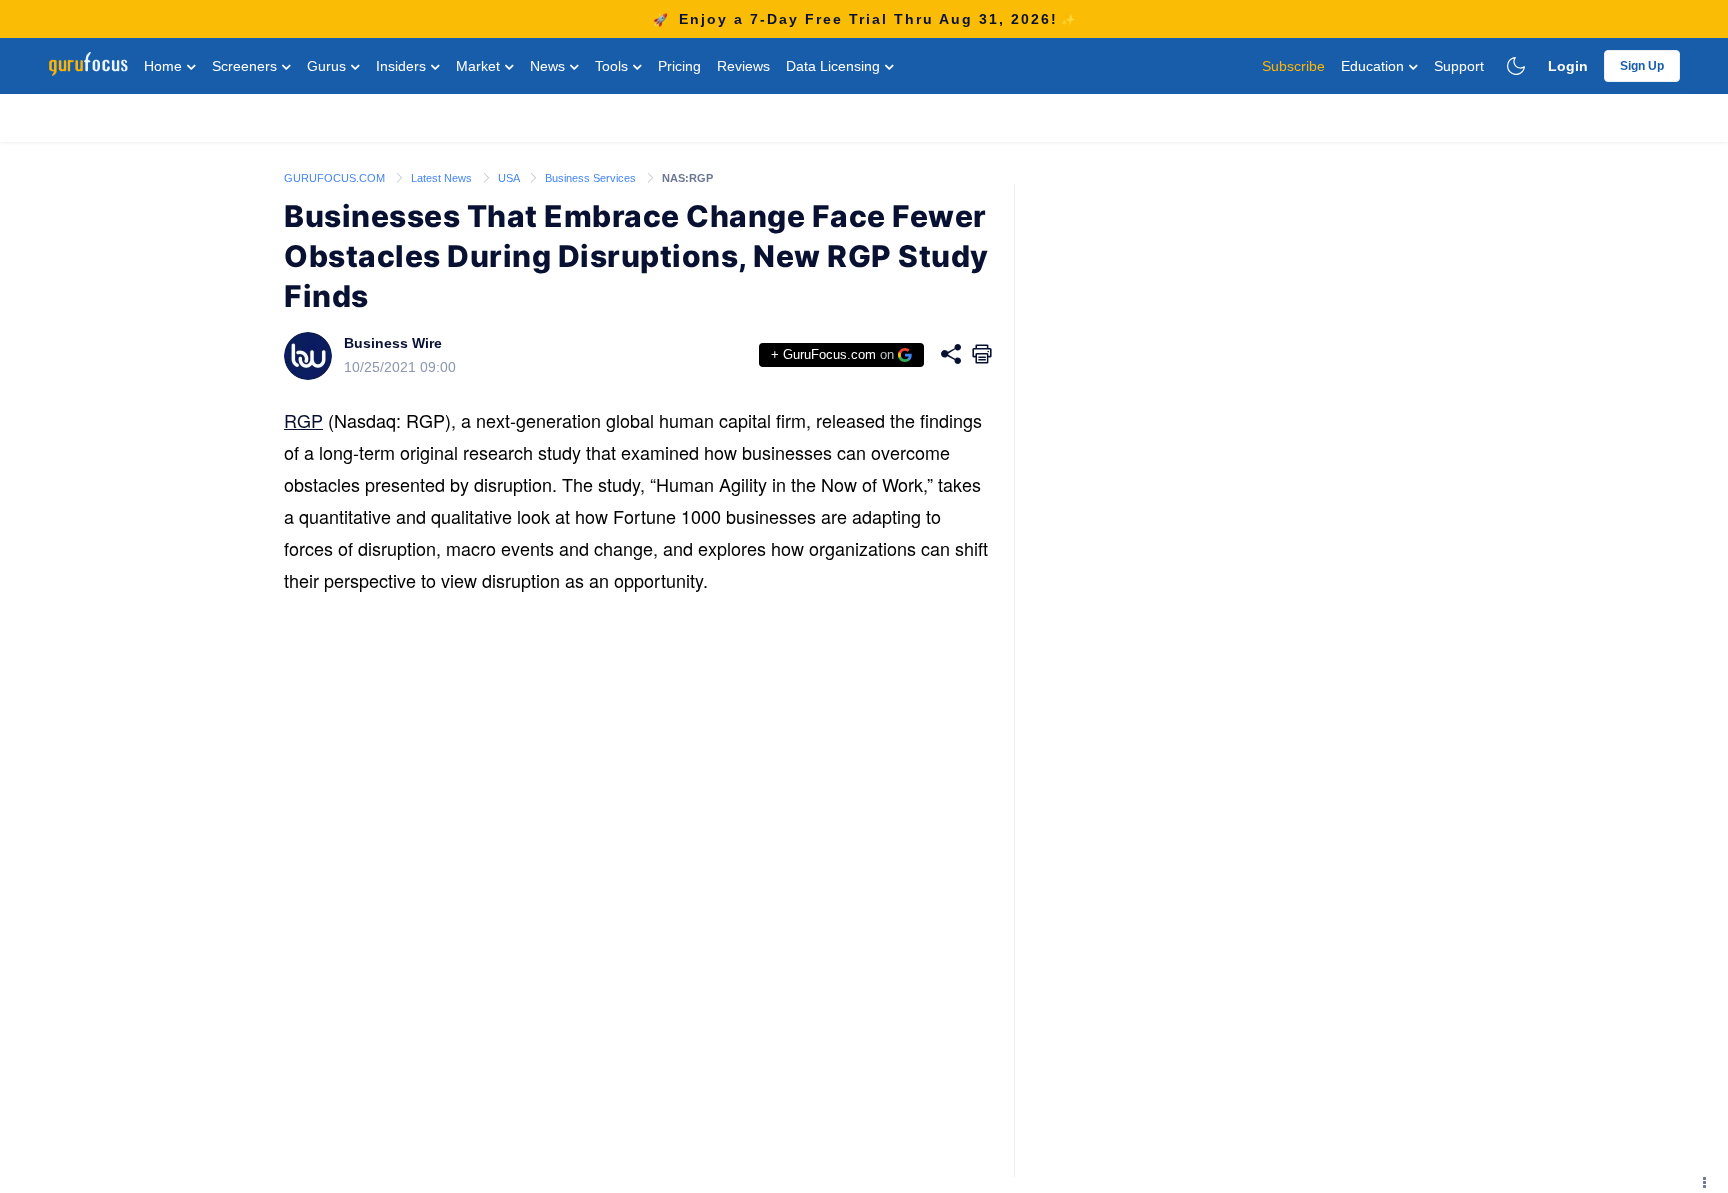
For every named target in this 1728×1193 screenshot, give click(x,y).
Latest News (443, 178)
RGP (303, 420)
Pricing (679, 66)
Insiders (403, 66)
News (549, 66)
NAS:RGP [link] (687, 178)
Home (165, 66)
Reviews (743, 66)
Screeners (246, 66)
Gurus (328, 66)
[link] (336, 177)
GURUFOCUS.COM (336, 178)
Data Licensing (835, 66)
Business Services (592, 178)
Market (480, 66)
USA (510, 178)
